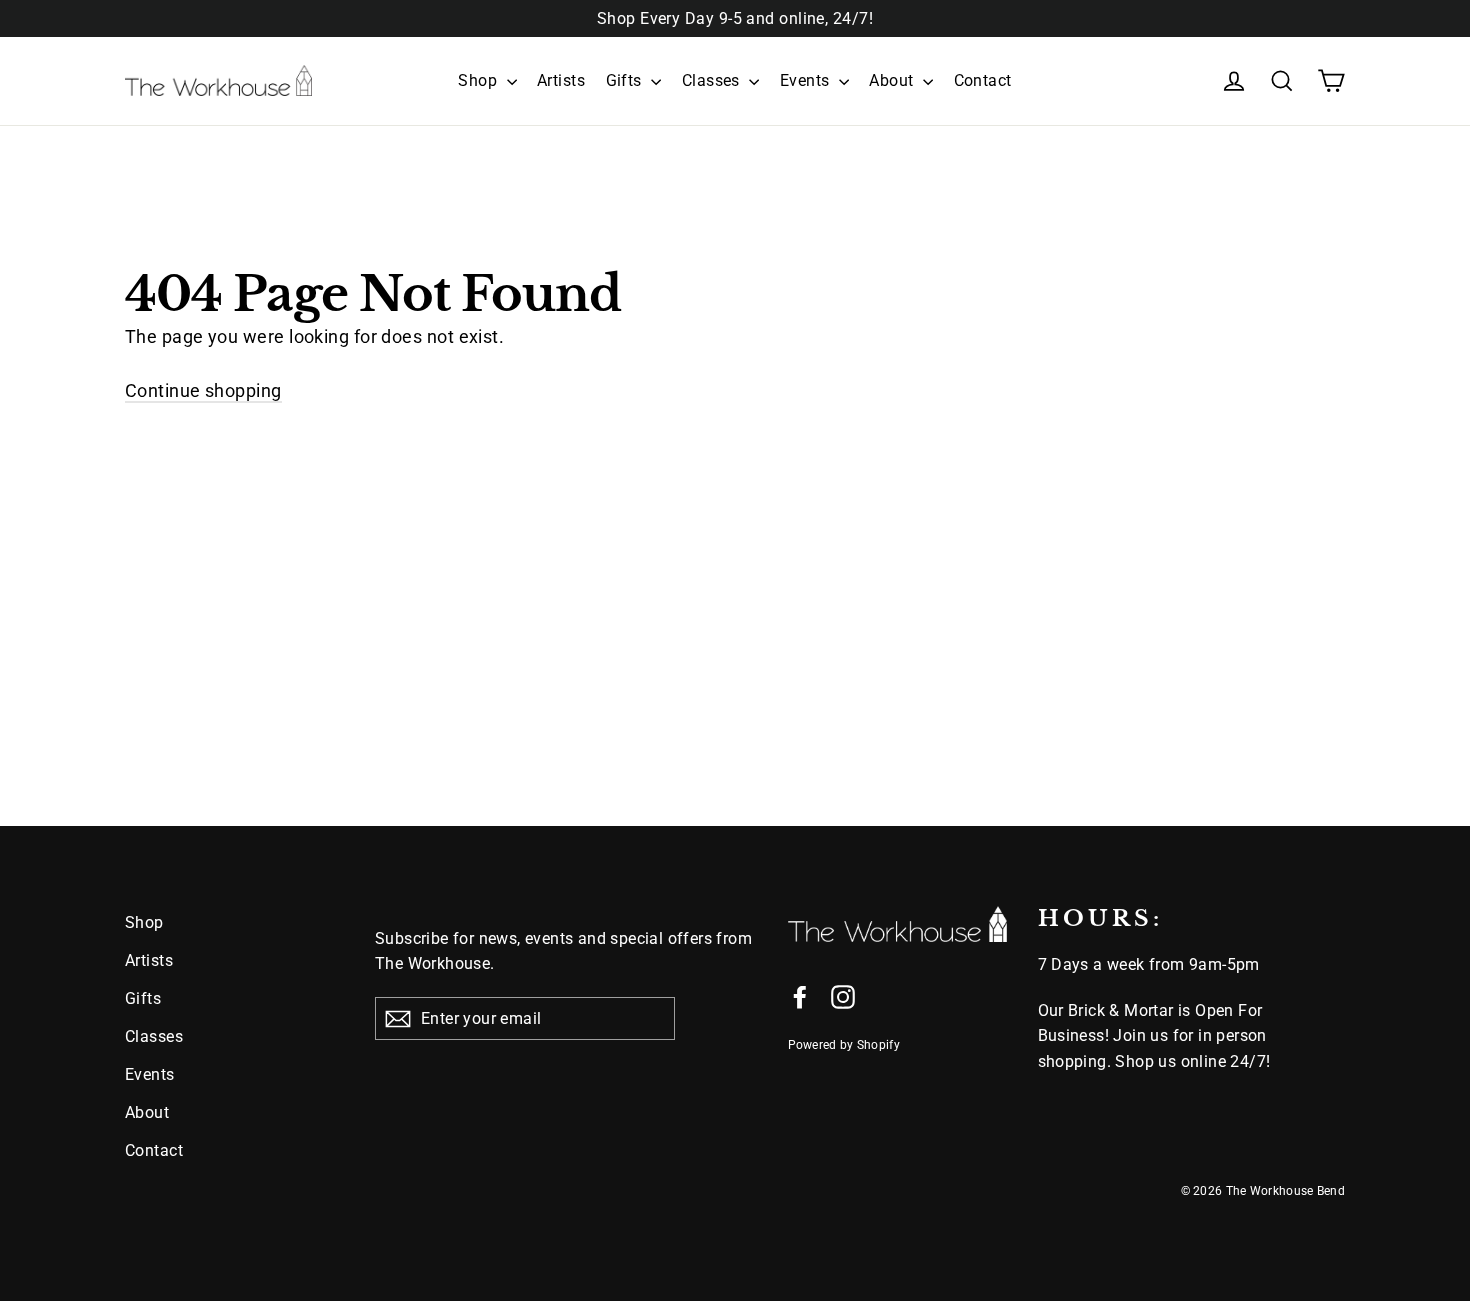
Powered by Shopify (844, 1045)
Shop (479, 80)
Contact (983, 80)
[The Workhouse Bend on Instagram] (843, 996)
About (893, 80)
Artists (561, 80)
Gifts (626, 80)
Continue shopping (203, 390)
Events (807, 80)
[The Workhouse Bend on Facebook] (800, 996)
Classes (713, 80)
